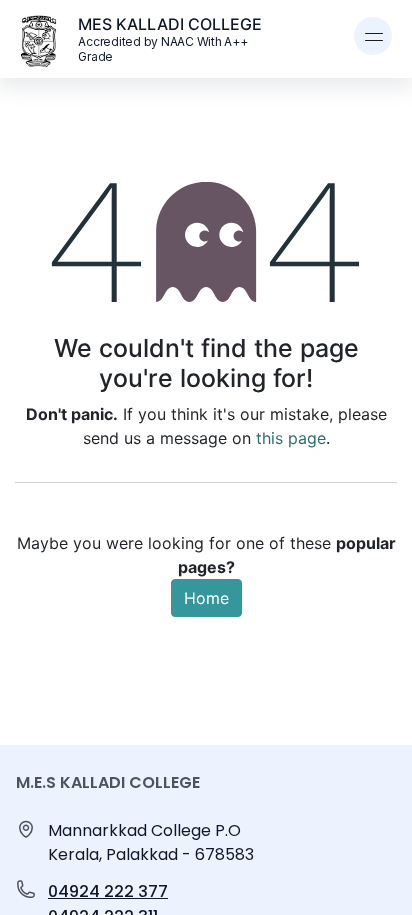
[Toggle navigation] (373, 36)
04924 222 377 (108, 891)
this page (291, 438)
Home (206, 598)
